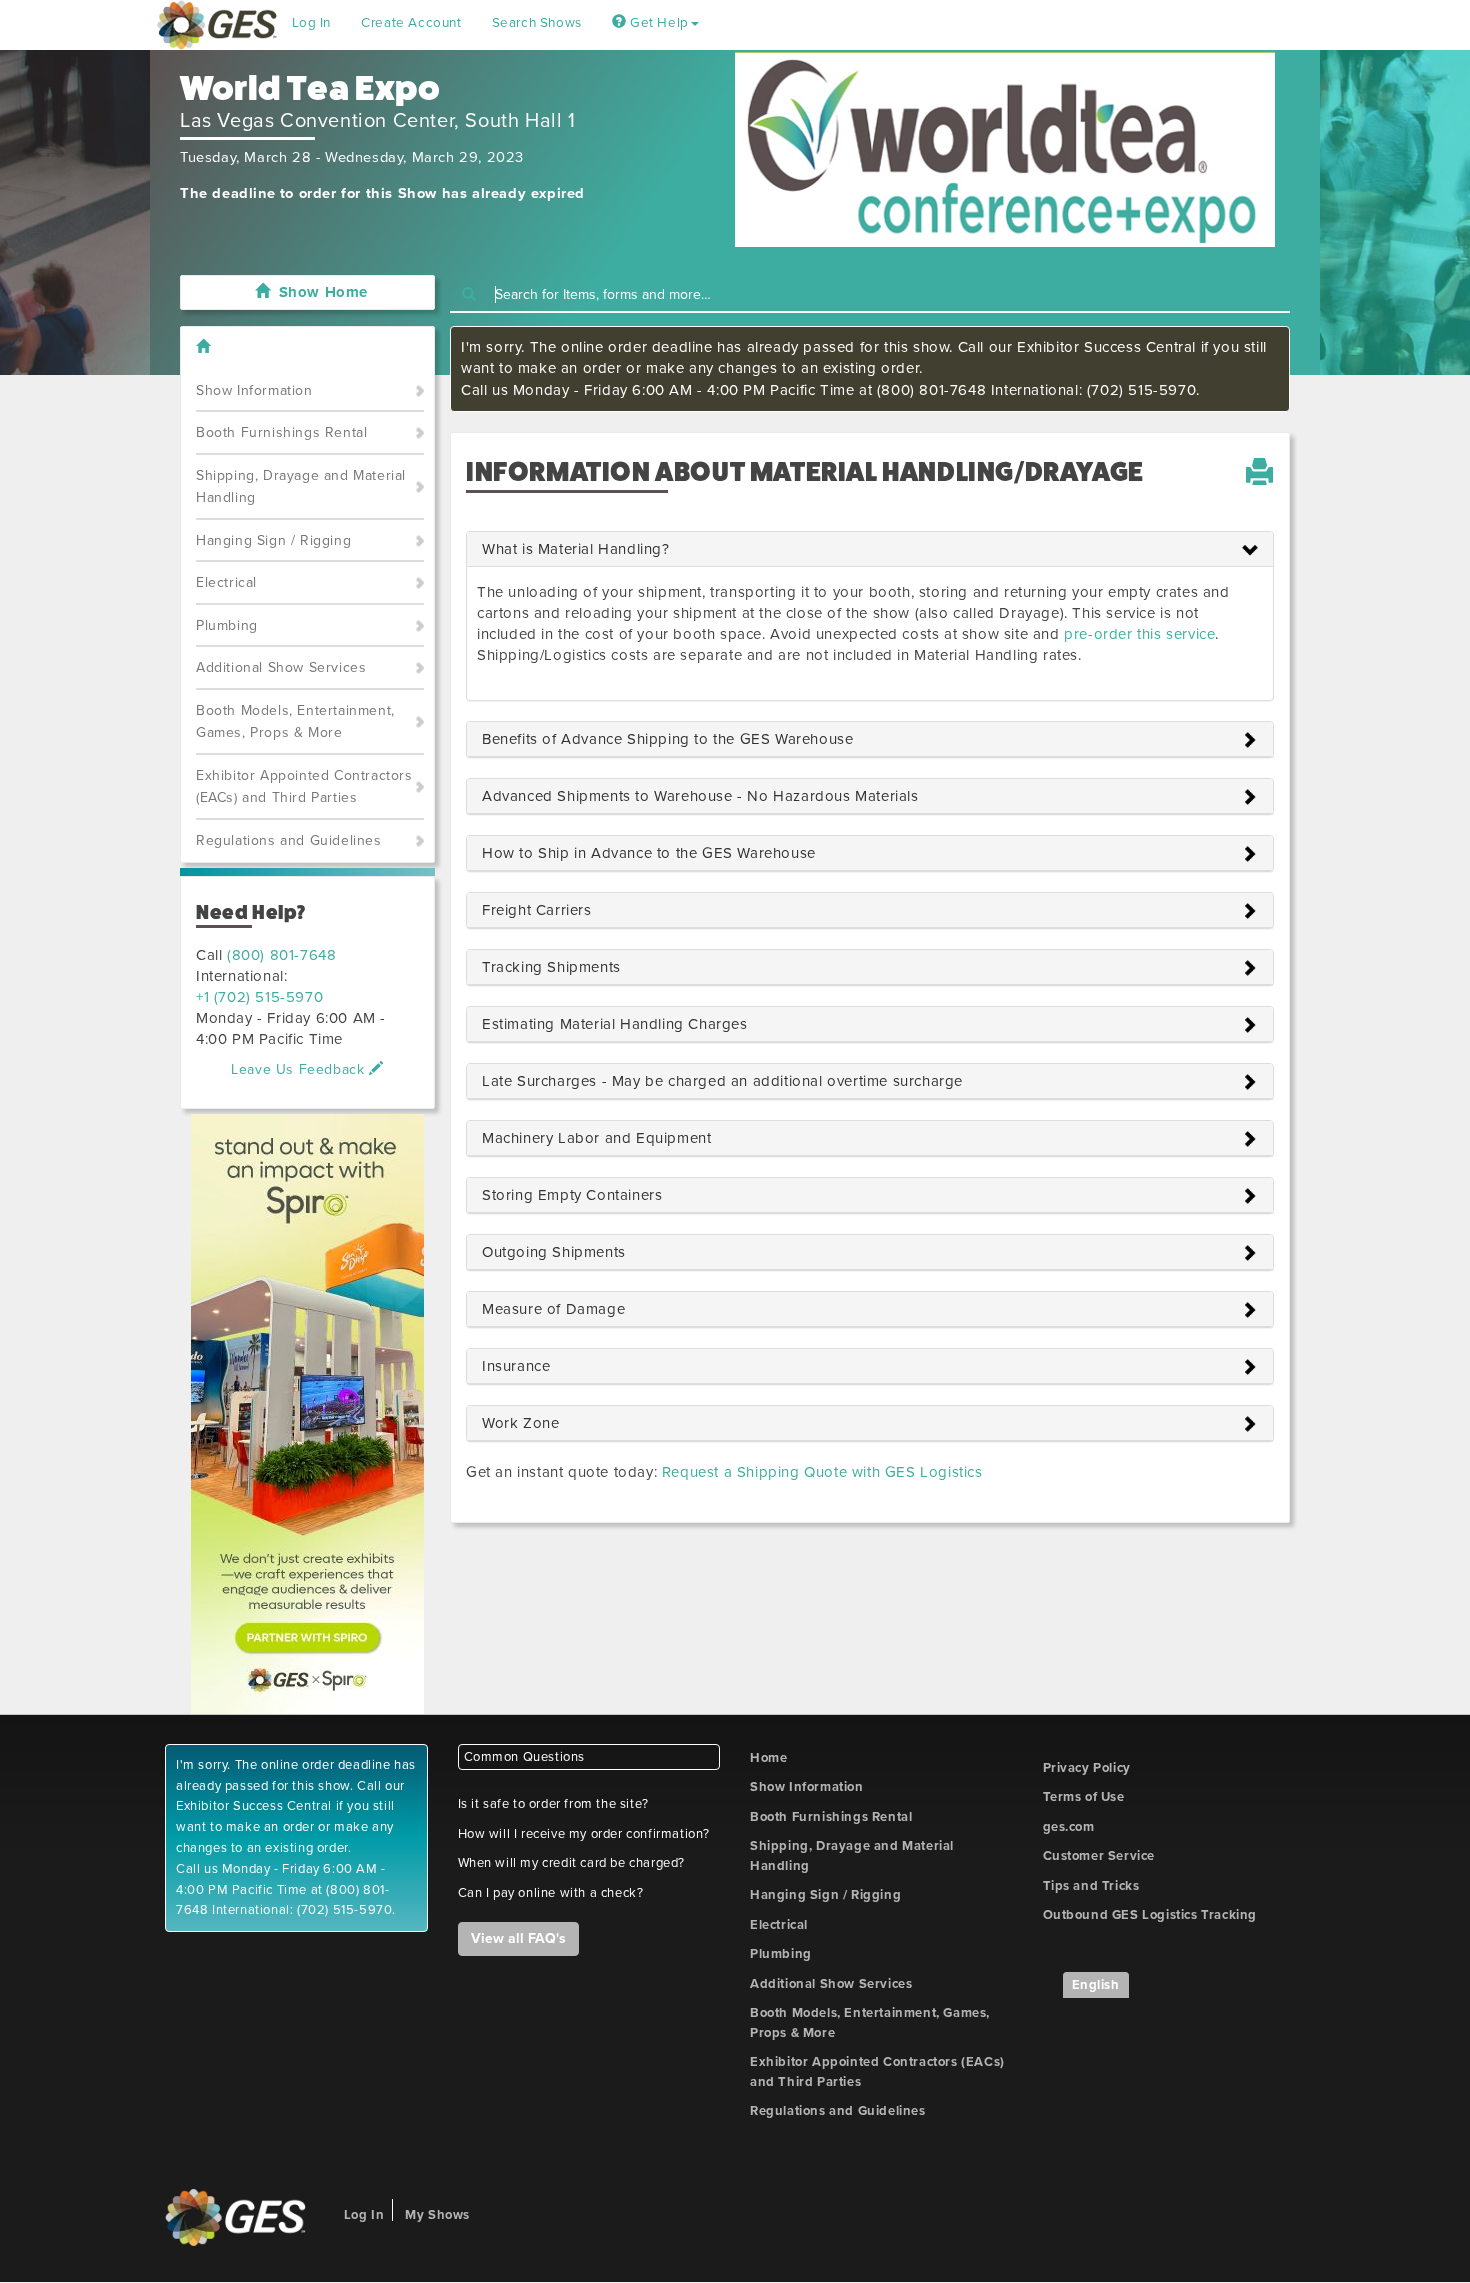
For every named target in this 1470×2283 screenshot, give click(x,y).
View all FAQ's (518, 1938)
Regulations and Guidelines (289, 840)
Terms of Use (1084, 1797)
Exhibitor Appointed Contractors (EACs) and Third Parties (304, 787)
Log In (312, 23)
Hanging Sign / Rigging (273, 540)
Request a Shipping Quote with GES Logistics (822, 1472)
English (1096, 1985)
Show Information (254, 390)
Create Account (411, 23)
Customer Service (1099, 1856)
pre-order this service (1139, 634)
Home (768, 1758)
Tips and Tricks (1091, 1886)
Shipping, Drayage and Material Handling (301, 487)
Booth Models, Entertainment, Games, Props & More (295, 722)
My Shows (437, 2215)
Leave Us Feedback (300, 1069)
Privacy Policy (1087, 1768)
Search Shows (537, 23)
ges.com (1069, 1827)
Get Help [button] (657, 23)
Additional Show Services (281, 667)
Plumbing (227, 625)
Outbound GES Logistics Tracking (1150, 1915)
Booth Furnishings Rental (281, 432)
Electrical (226, 582)
